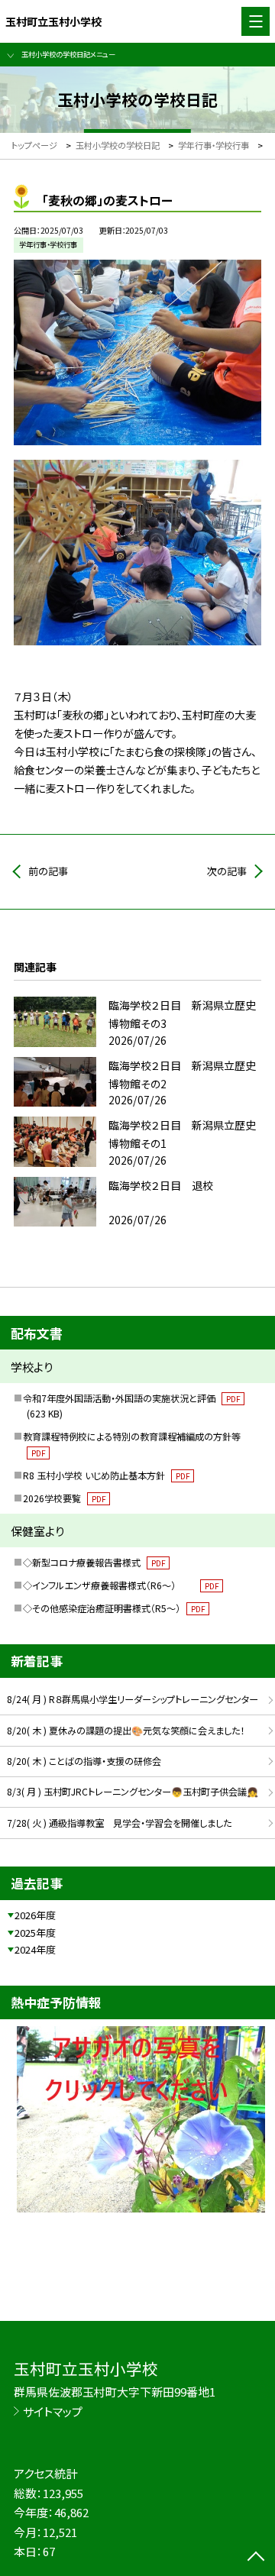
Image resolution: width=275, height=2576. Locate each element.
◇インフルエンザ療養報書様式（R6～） (121, 1585)
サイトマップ (53, 2411)
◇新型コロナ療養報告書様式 (94, 1563)
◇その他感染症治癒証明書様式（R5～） (114, 1608)
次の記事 (227, 871)
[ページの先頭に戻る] (256, 2558)
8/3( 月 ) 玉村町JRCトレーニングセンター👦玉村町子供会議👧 (133, 1792)
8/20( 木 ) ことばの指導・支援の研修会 (84, 1761)
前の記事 (48, 871)
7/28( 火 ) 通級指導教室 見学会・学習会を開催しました (119, 1823)
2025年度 (35, 1933)
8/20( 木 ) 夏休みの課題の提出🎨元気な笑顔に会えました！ (126, 1731)
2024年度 (35, 1949)
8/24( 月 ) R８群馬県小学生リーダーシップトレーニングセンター (133, 1699)
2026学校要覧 (64, 1498)
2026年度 (35, 1915)
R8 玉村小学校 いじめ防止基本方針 (106, 1475)
